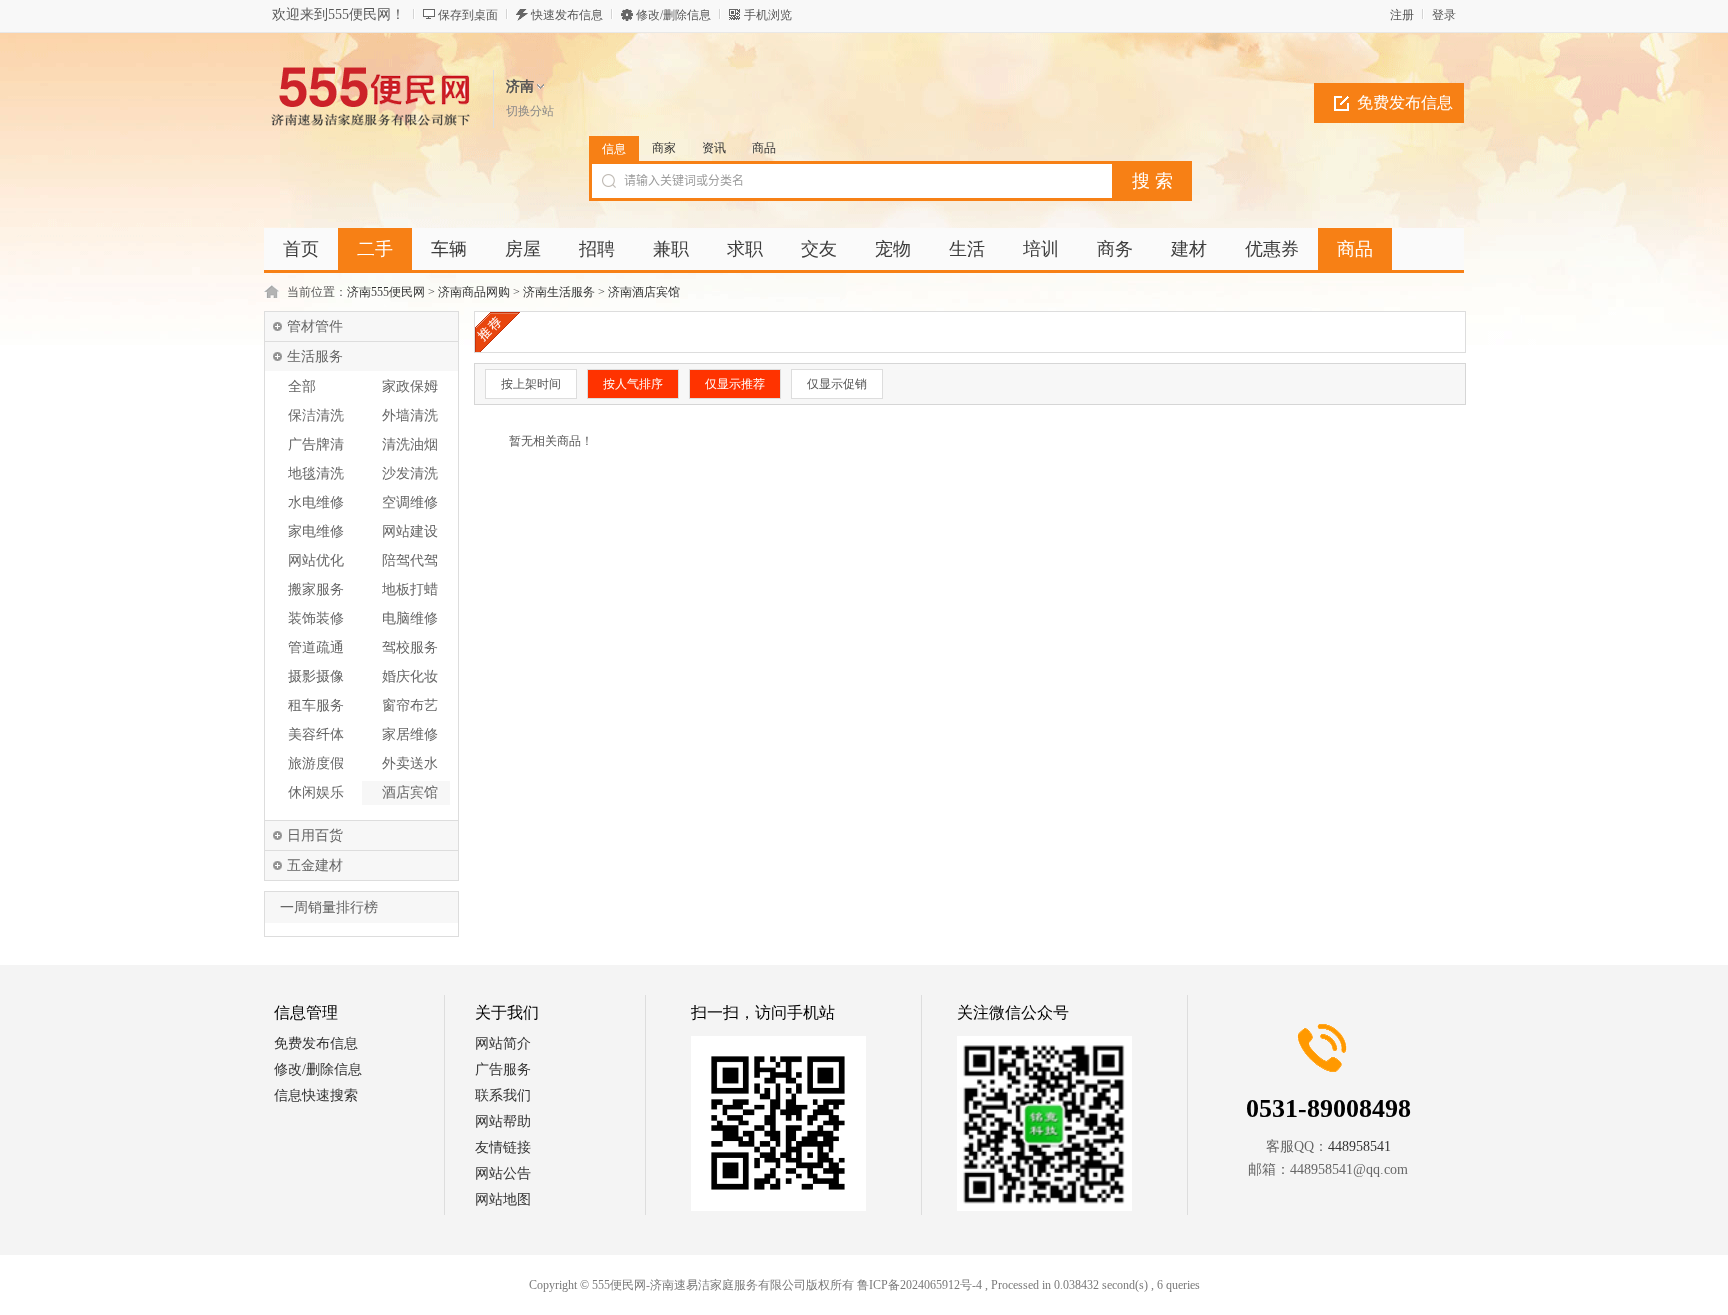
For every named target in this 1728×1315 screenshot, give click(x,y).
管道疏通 (316, 647)
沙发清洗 (410, 473)
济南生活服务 (559, 292)
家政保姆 (410, 386)
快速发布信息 (567, 15)
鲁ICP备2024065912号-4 (919, 1285)
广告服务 (503, 1069)
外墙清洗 (410, 415)
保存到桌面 (468, 15)
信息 (614, 149)
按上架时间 (531, 384)
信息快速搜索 (316, 1095)
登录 (1444, 15)
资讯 (714, 148)
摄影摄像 (316, 676)
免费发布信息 (1405, 102)
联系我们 (503, 1095)
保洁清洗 (316, 415)
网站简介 (503, 1043)
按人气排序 (633, 384)
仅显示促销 (837, 384)
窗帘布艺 (410, 705)
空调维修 (410, 502)
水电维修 (316, 502)
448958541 (1359, 1146)
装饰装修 (316, 618)
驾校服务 (410, 647)
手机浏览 (768, 15)
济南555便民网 (386, 292)
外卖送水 (410, 763)
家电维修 (316, 531)
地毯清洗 (316, 473)
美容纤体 (316, 734)
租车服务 (316, 705)
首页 (301, 249)
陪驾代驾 (410, 560)
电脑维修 (410, 618)
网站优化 (316, 560)
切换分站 (530, 111)
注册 (1402, 15)
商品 (764, 148)
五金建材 (315, 865)
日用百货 (315, 835)
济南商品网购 (474, 292)
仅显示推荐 (735, 384)
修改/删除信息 (673, 15)
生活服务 (315, 356)
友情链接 (503, 1147)
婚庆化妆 (410, 676)
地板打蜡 (410, 589)
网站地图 (503, 1199)
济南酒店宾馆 (644, 292)
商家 (664, 148)
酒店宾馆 (410, 792)
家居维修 (410, 734)
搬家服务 (316, 589)
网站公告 (503, 1173)
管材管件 (315, 326)
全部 (302, 386)
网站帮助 (503, 1121)
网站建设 (410, 531)
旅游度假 (316, 763)
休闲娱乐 (316, 792)
